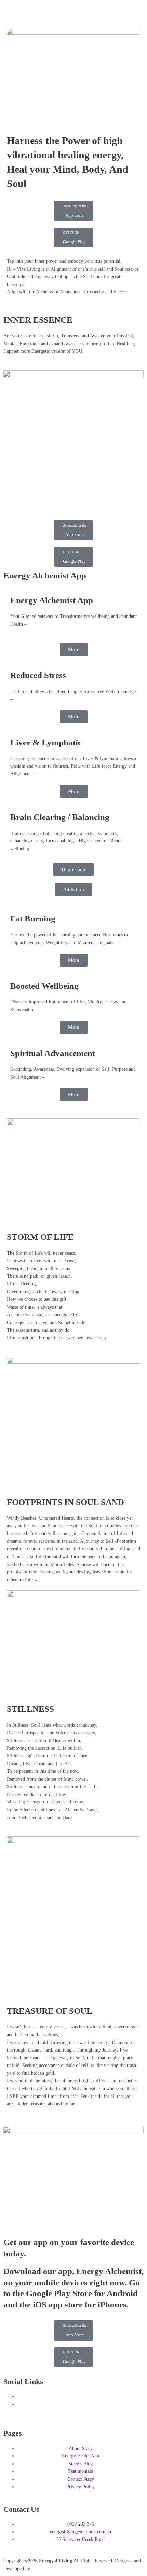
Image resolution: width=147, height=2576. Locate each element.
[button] (73, 11)
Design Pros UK (48, 2569)
